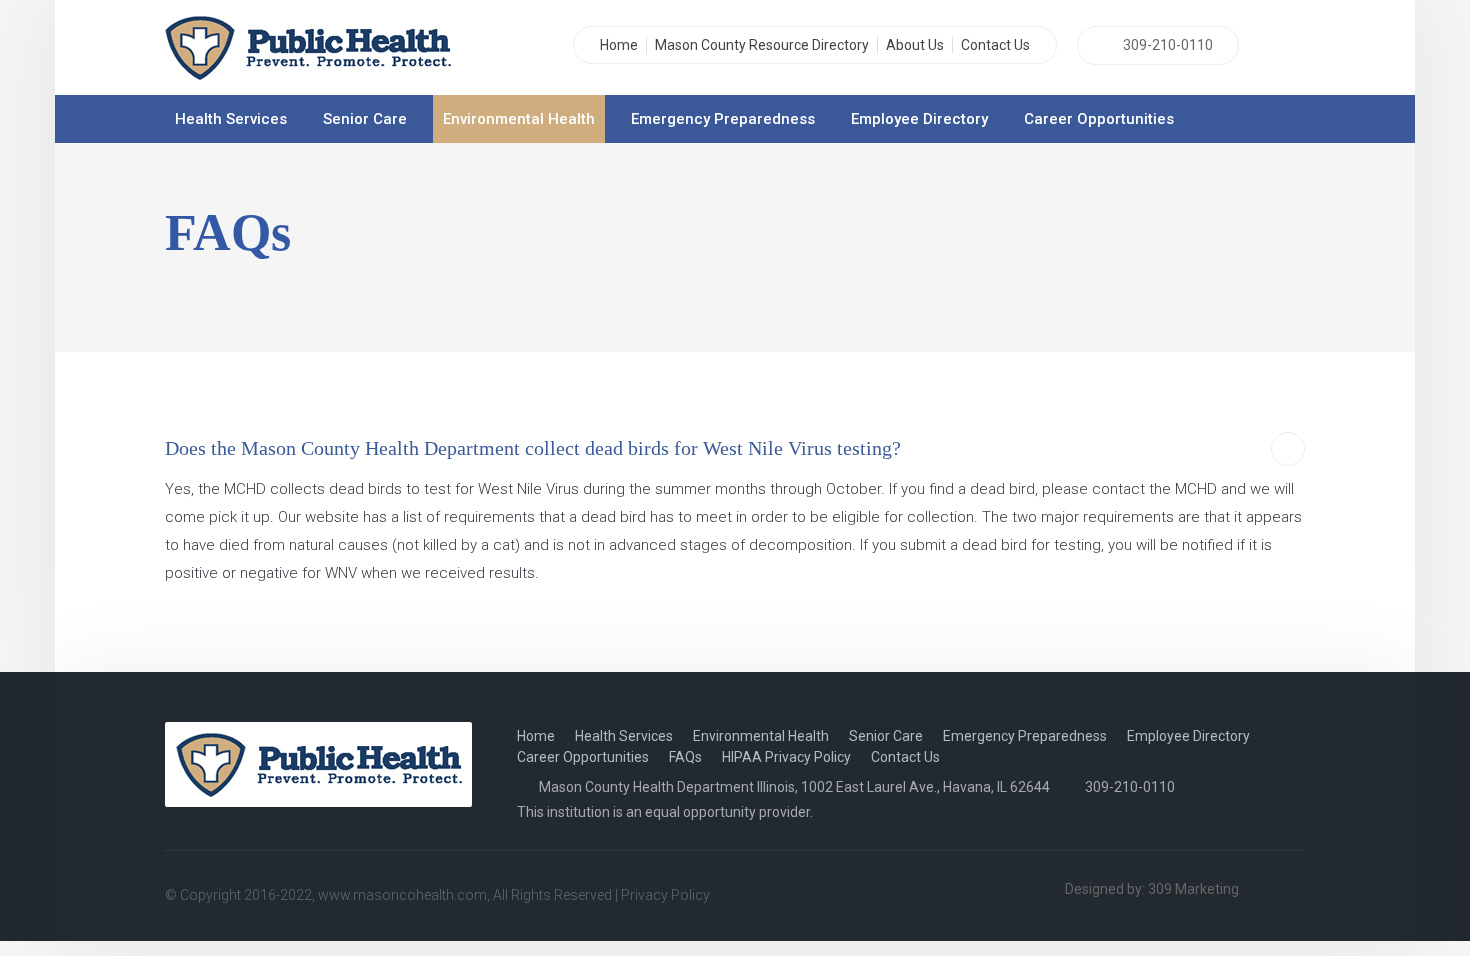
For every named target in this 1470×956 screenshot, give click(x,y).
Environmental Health (519, 119)
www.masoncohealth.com (402, 895)
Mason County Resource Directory (762, 45)
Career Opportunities (1099, 119)
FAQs (685, 757)
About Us (915, 45)
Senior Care (365, 119)
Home (619, 45)
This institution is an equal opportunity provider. (665, 812)
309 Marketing (1193, 889)
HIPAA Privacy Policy (786, 757)
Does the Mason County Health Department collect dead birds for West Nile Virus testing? (533, 448)
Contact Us (995, 45)
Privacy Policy (665, 895)
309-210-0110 (1168, 45)
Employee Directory (919, 119)
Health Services (231, 119)
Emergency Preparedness (723, 119)
